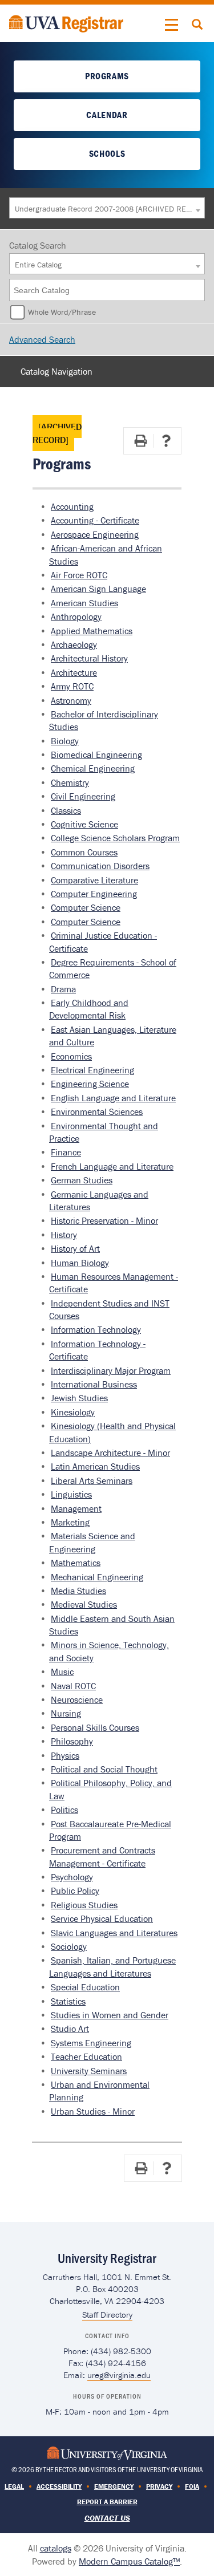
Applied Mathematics (92, 631)
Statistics (68, 2001)
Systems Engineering (91, 2043)
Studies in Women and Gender (110, 2015)
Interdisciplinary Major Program (111, 1370)
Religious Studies (84, 1905)
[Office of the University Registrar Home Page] (66, 22)
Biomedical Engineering (96, 754)
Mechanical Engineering (97, 1577)
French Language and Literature (112, 1166)
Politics (64, 1810)
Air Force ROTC (79, 575)
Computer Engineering (94, 894)
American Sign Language (98, 589)
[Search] (197, 290)
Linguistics (71, 1494)
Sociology (69, 1946)
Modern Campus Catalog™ (129, 2561)
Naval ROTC (73, 1686)
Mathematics (76, 1563)
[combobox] (107, 208)
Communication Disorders (100, 866)
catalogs (56, 2548)
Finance (66, 1152)
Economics (71, 1056)
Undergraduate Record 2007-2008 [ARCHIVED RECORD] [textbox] (104, 209)
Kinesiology (73, 1412)
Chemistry (70, 782)
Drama (63, 989)
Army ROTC (72, 686)
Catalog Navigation (56, 371)
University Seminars (89, 2071)
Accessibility (59, 2486)
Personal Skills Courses (95, 1727)
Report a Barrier (107, 2502)
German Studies (82, 1180)
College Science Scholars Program (115, 838)
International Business (94, 1384)
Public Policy (75, 1891)
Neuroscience (77, 1699)
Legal (14, 2486)
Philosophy (72, 1741)
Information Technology (96, 1329)
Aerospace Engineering (95, 534)
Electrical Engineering (92, 1070)
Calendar (107, 115)
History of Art (75, 1248)
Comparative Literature (94, 880)
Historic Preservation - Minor (104, 1220)
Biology (65, 741)
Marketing (70, 1522)
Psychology (72, 1877)
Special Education (85, 1987)
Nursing (66, 1713)
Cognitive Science (84, 824)
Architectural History (89, 658)
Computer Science (86, 907)
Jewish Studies (79, 1398)
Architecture (74, 672)
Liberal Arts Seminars (92, 1480)
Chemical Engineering (93, 768)
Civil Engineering (83, 796)
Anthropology (76, 616)
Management (76, 1508)
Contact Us (107, 2518)
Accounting (72, 506)
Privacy (159, 2486)
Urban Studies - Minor (93, 2111)
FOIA (192, 2486)
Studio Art (70, 2029)
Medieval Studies (84, 1604)
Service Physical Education (102, 1918)
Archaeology (74, 644)
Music (62, 1672)
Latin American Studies (95, 1466)
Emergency (114, 2486)
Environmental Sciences (97, 1111)
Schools (107, 153)
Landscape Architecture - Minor (110, 1453)
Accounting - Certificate (95, 520)
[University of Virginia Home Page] (107, 2453)
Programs (107, 76)
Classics (66, 810)
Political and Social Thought (104, 1769)
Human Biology (80, 1263)
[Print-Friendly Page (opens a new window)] (140, 441)
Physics (65, 1755)
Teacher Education (86, 2056)
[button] (172, 25)
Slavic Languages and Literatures (114, 1933)
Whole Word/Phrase (62, 312)
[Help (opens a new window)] (166, 441)
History (64, 1235)
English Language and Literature (113, 1098)
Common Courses (84, 852)
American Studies (84, 603)
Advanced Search (42, 339)
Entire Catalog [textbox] (38, 265)
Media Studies (78, 1591)
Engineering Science (90, 1084)
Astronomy (71, 700)
